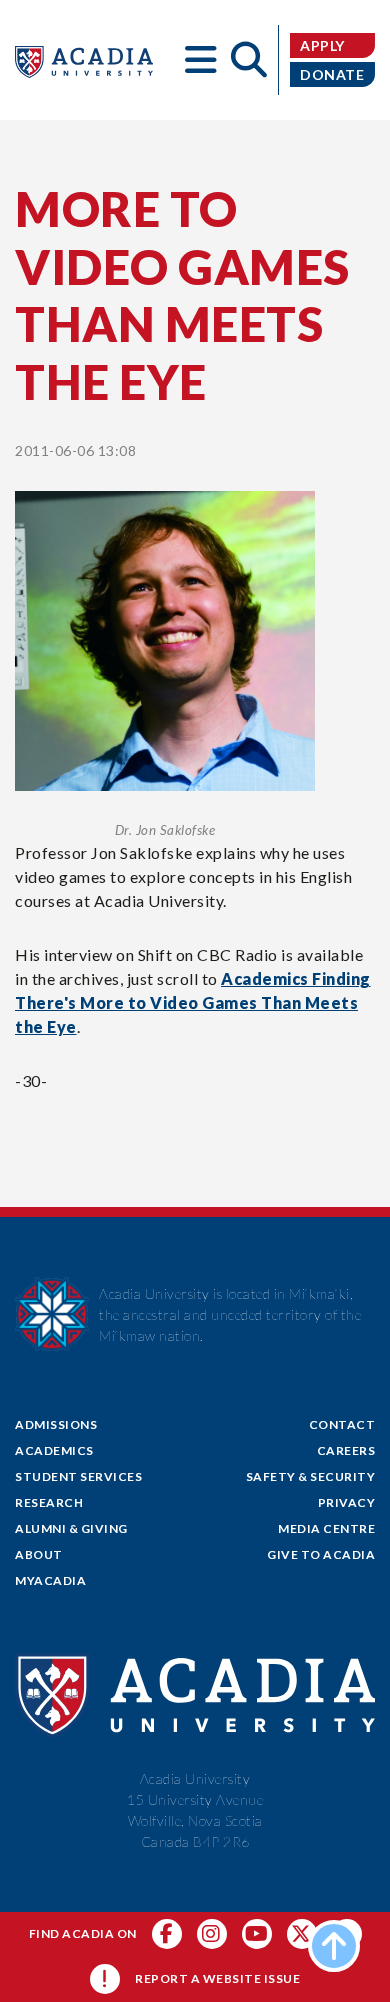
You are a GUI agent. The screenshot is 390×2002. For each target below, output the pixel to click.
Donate (332, 74)
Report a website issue (217, 1978)
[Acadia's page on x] (257, 1934)
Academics (54, 1450)
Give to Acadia (321, 1554)
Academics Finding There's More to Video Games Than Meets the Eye (193, 1002)
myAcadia (50, 1580)
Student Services (78, 1476)
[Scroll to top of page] (334, 1946)
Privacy (347, 1502)
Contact (342, 1424)
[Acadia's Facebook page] (167, 1934)
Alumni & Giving (71, 1528)
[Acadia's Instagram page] (212, 1934)
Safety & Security (311, 1476)
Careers (346, 1450)
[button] (201, 60)
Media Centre (326, 1528)
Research (49, 1502)
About (39, 1554)
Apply (322, 45)
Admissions (56, 1424)
